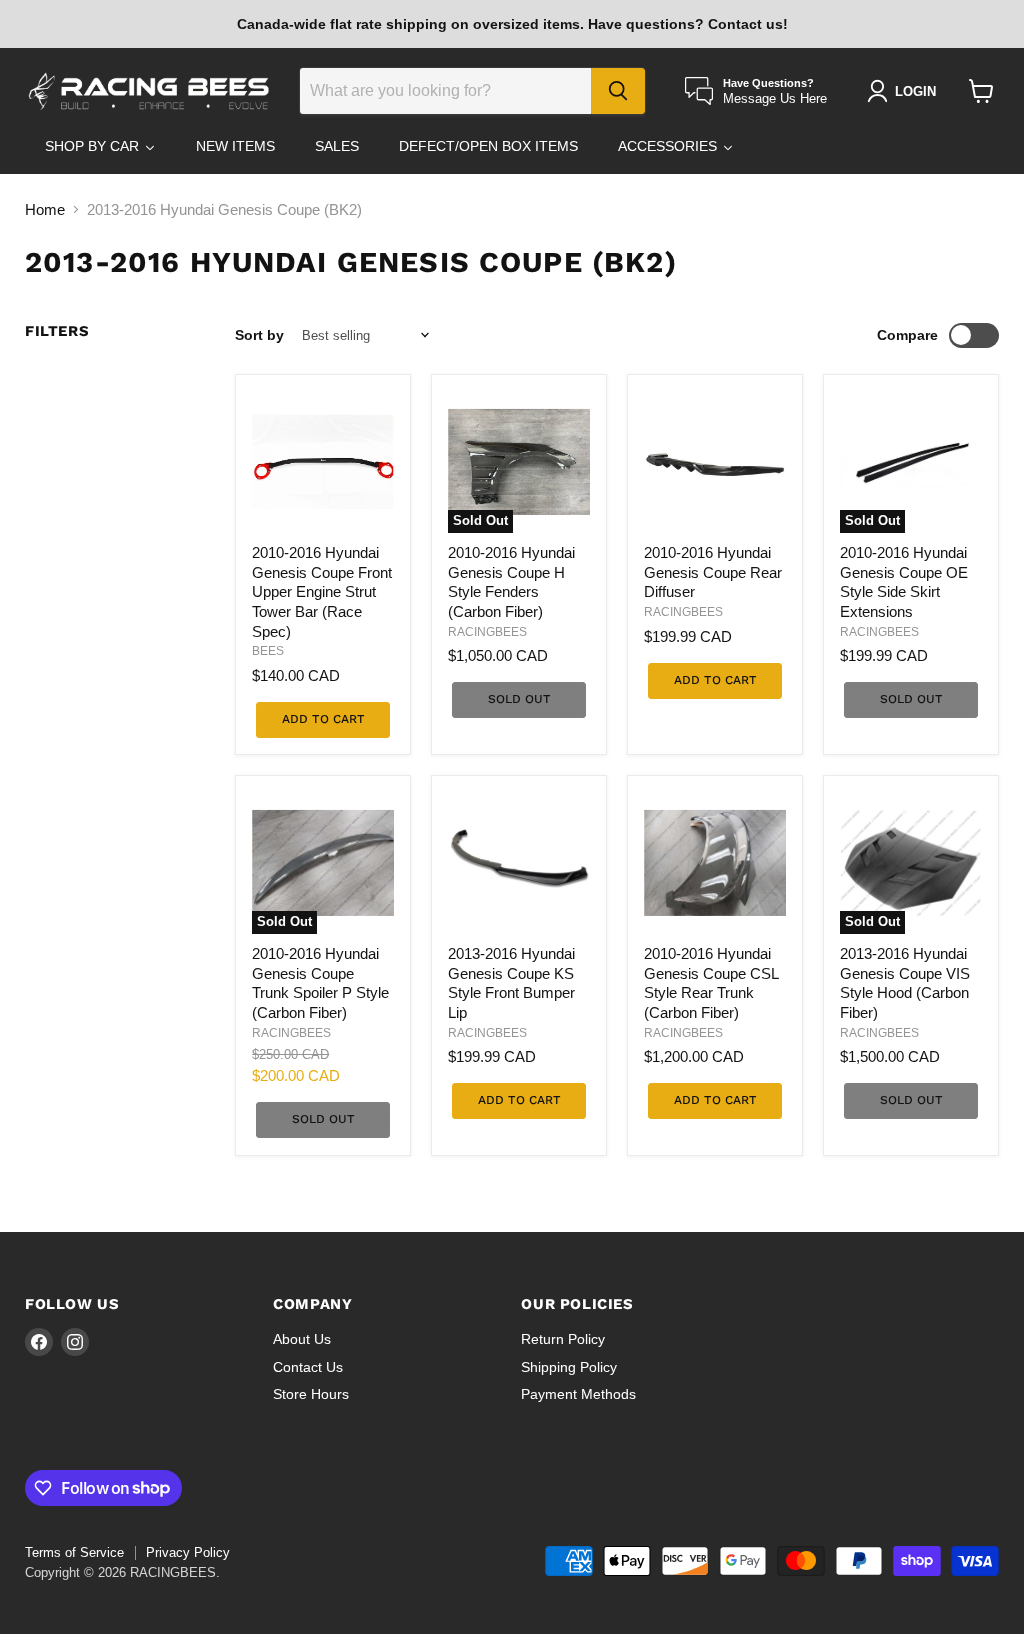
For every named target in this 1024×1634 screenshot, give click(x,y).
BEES (268, 651)
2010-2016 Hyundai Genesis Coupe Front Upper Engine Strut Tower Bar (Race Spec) (322, 592)
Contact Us (308, 1367)
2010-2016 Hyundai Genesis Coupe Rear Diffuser (713, 572)
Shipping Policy (569, 1367)
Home (45, 209)
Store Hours (311, 1394)
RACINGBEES (487, 632)
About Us (302, 1339)
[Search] (618, 91)
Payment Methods (578, 1394)
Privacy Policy (188, 1552)
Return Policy (563, 1339)
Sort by (259, 335)
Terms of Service (74, 1552)
